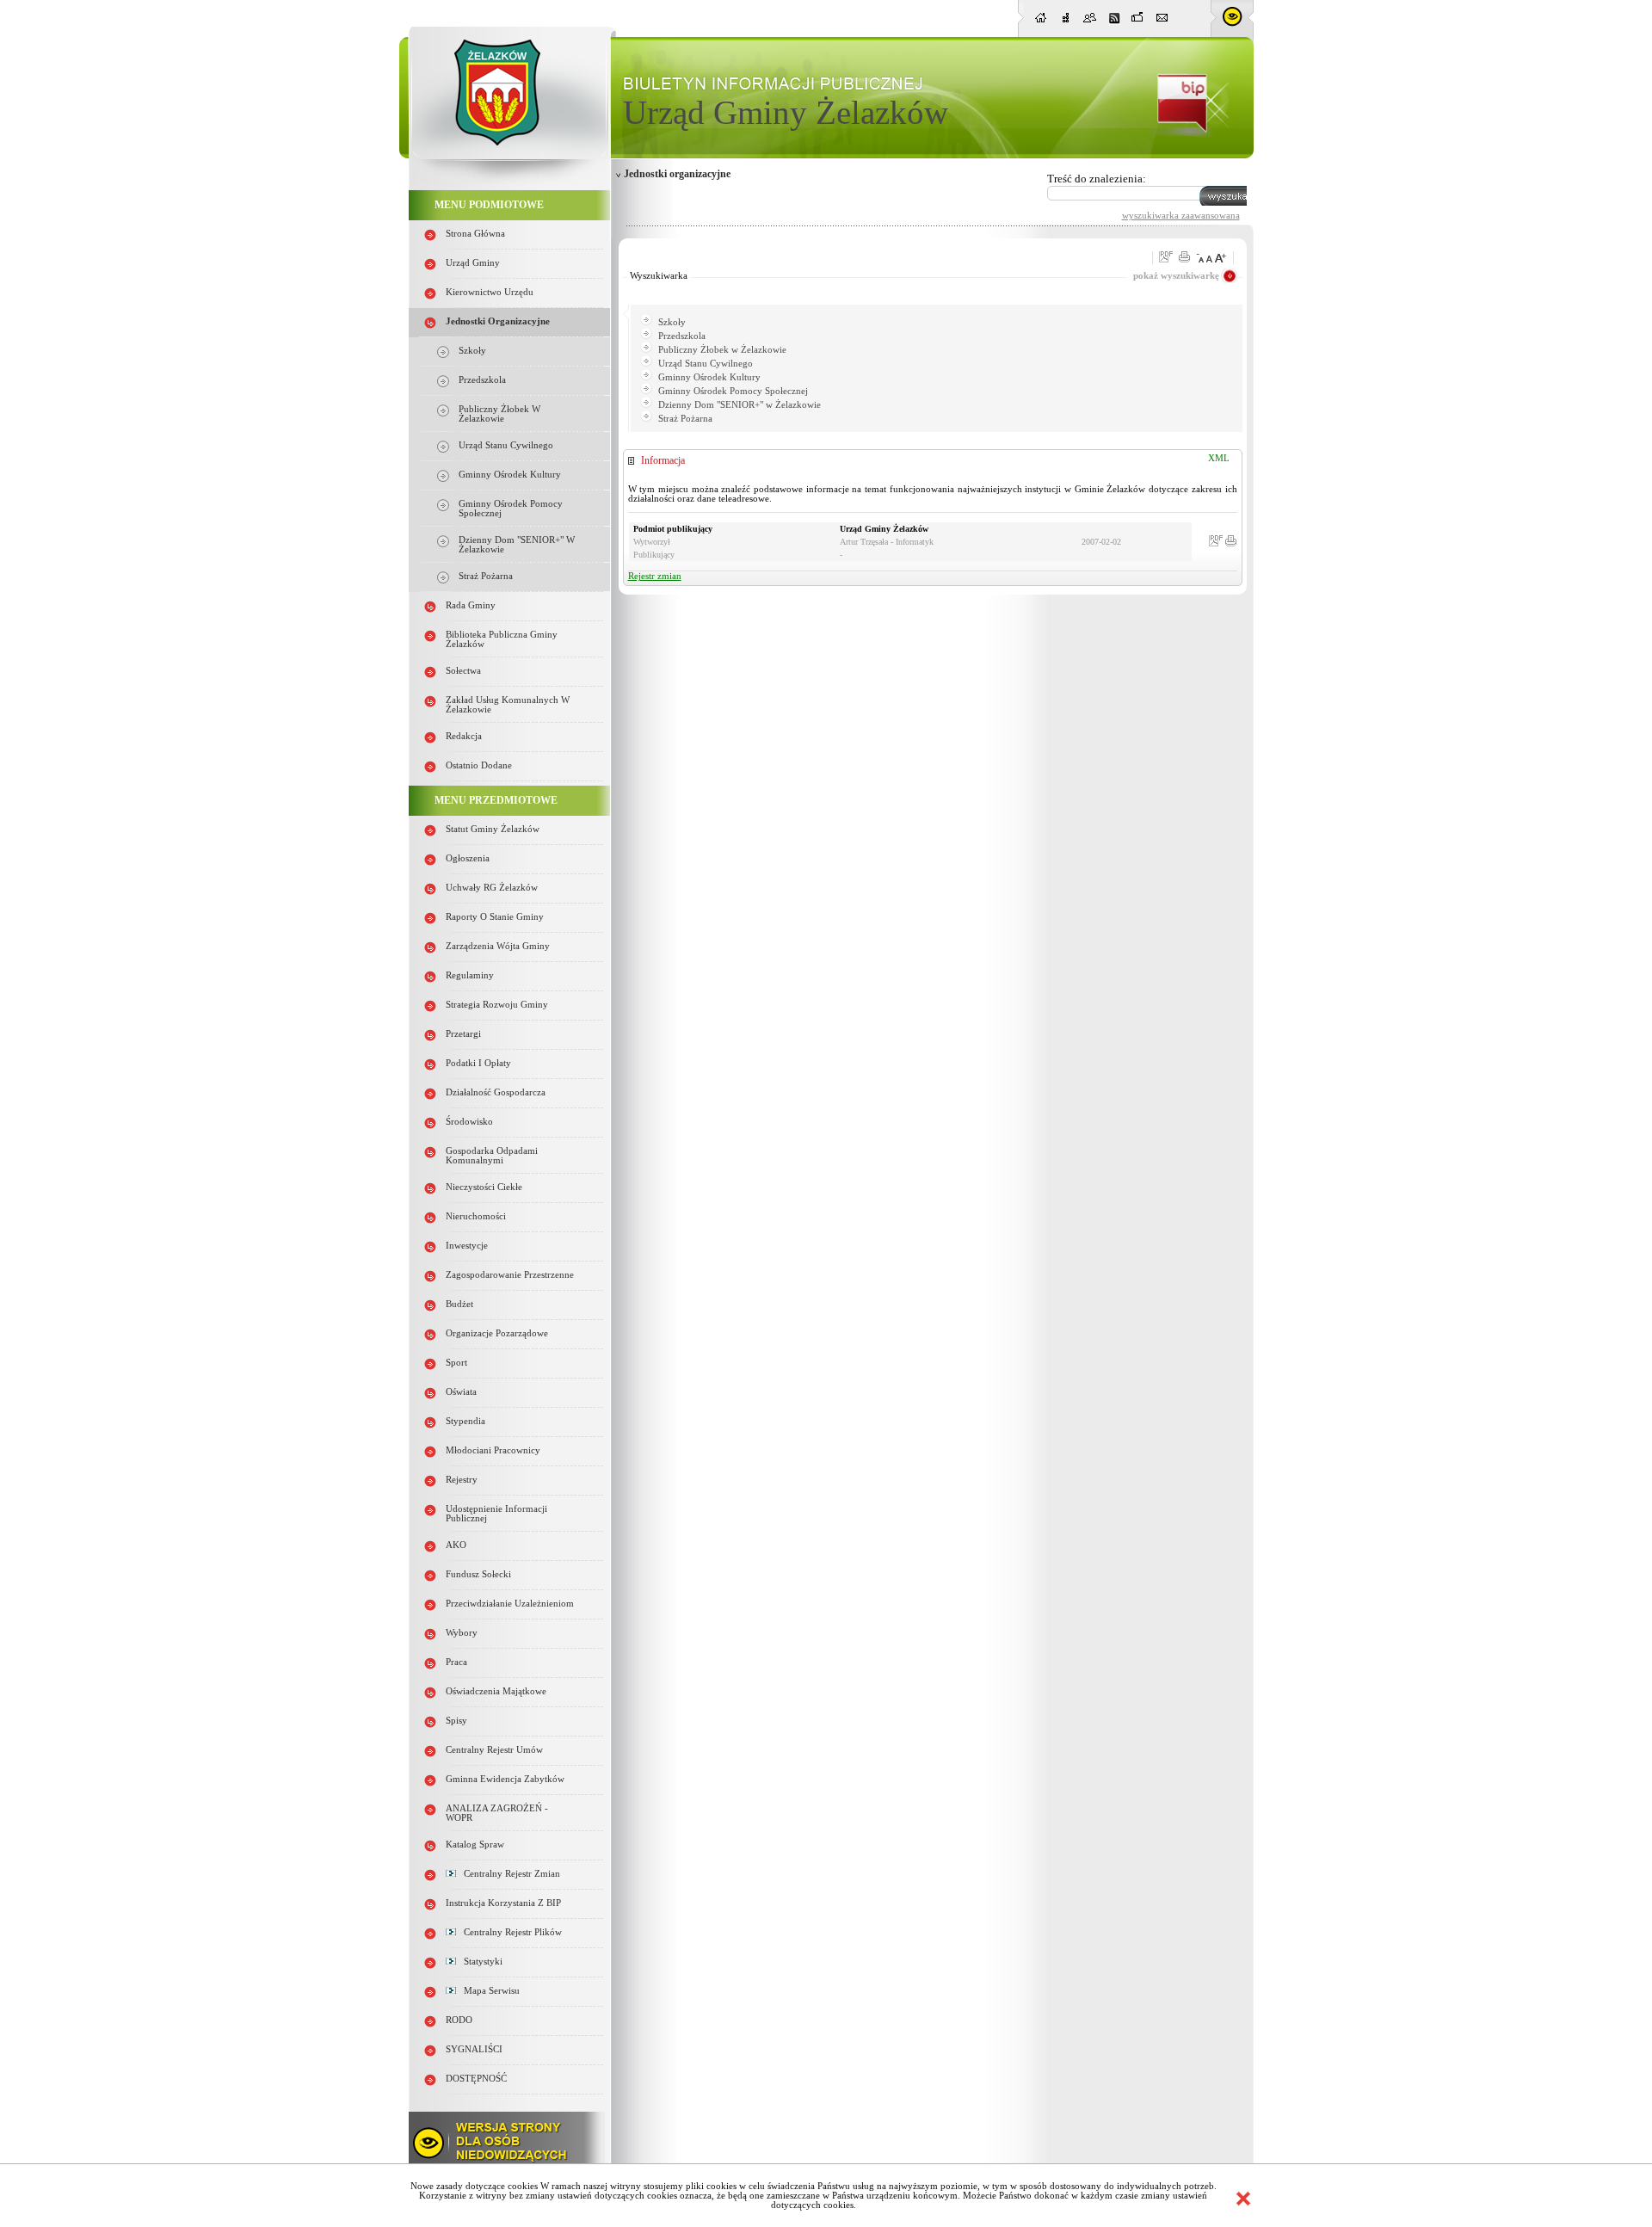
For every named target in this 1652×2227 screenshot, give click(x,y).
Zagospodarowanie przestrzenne (510, 1275)
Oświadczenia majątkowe (496, 1691)
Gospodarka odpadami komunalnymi (492, 1156)
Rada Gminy (471, 605)
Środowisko (469, 1122)
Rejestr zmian (655, 576)
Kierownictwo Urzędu (490, 292)
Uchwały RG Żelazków (492, 888)
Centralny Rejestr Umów (494, 1750)
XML (1219, 458)
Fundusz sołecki (478, 1574)
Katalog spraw (475, 1845)
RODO (459, 2020)
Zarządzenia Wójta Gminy (498, 946)
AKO (456, 1545)
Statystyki (479, 1962)
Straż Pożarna (486, 576)
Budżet (459, 1304)
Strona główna (475, 234)
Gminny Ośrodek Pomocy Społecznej (733, 391)
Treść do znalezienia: (1097, 179)
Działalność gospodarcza (496, 1092)
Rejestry (462, 1480)
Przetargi (463, 1034)
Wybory (462, 1633)
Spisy (456, 1721)
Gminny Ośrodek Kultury (510, 475)
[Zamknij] (1243, 2199)
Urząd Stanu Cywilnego (506, 445)
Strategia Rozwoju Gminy (497, 1005)
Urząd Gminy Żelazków (786, 112)
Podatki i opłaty (478, 1063)
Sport (456, 1363)
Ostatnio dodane (479, 765)
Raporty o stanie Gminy (495, 917)
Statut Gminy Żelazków (493, 829)
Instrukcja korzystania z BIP (503, 1903)
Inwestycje (467, 1246)
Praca (456, 1662)
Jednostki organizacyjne (498, 321)
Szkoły (472, 351)
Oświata (461, 1392)
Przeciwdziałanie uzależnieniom (510, 1604)
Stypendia (465, 1421)
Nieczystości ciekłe (484, 1187)
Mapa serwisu (488, 1991)
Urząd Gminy (473, 263)
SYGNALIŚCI (474, 2049)
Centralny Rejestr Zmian (508, 1874)
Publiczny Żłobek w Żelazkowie (499, 414)
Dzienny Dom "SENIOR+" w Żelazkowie (740, 405)
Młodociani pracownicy (493, 1450)
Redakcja (464, 736)
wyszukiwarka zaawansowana (1181, 215)
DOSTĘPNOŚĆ (476, 2079)
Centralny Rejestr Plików (509, 1932)
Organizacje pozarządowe (497, 1333)
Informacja (663, 460)
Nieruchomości (476, 1216)
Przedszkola (482, 380)
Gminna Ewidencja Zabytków (505, 1779)
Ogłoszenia (468, 858)
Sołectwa (463, 671)
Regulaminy (470, 975)
